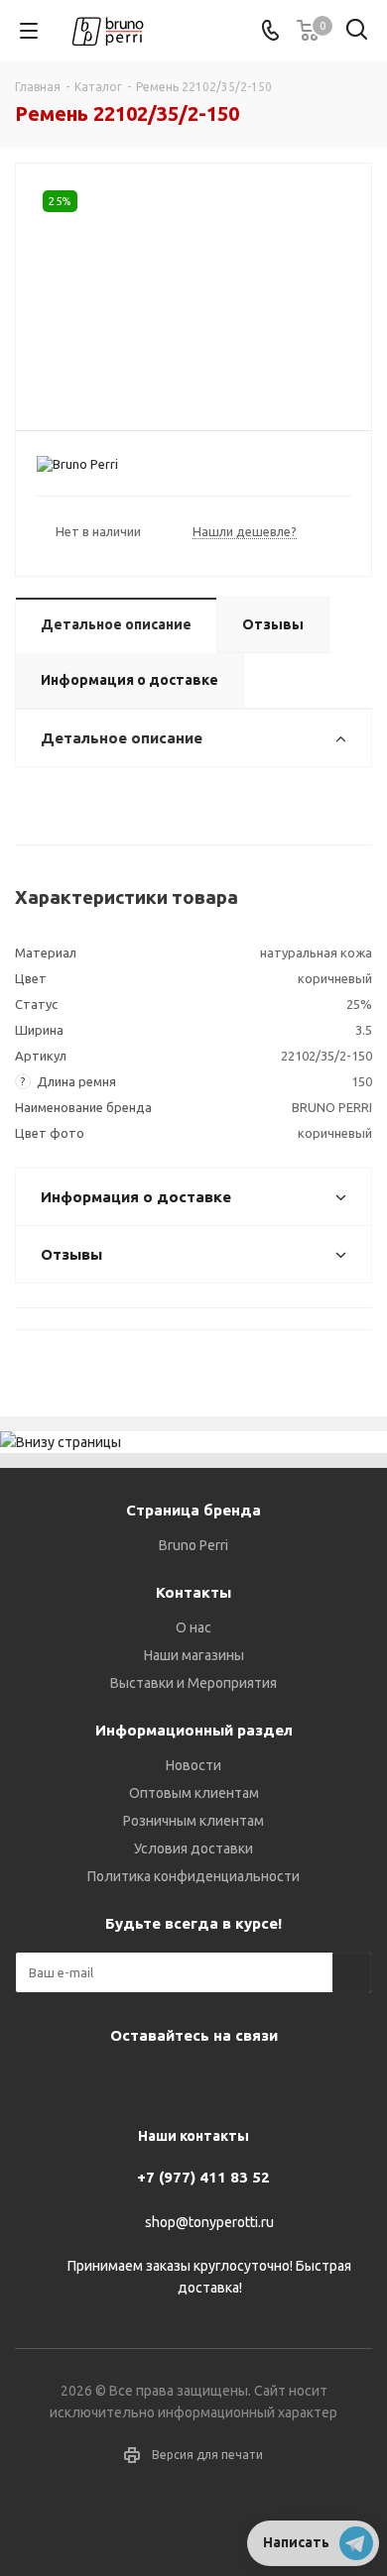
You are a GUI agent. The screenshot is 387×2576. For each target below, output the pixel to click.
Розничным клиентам (193, 1821)
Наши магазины (194, 1655)
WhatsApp (263, 2081)
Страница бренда (193, 1510)
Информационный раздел (194, 1730)
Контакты (193, 1592)
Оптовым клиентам (194, 1793)
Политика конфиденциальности (193, 1876)
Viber (213, 2081)
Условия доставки (193, 1848)
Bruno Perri (193, 1545)
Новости (193, 1765)
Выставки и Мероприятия (193, 1683)
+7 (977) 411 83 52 (203, 2177)
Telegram (164, 2081)
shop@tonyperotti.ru (209, 2222)
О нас (193, 1627)
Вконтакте (114, 2081)
